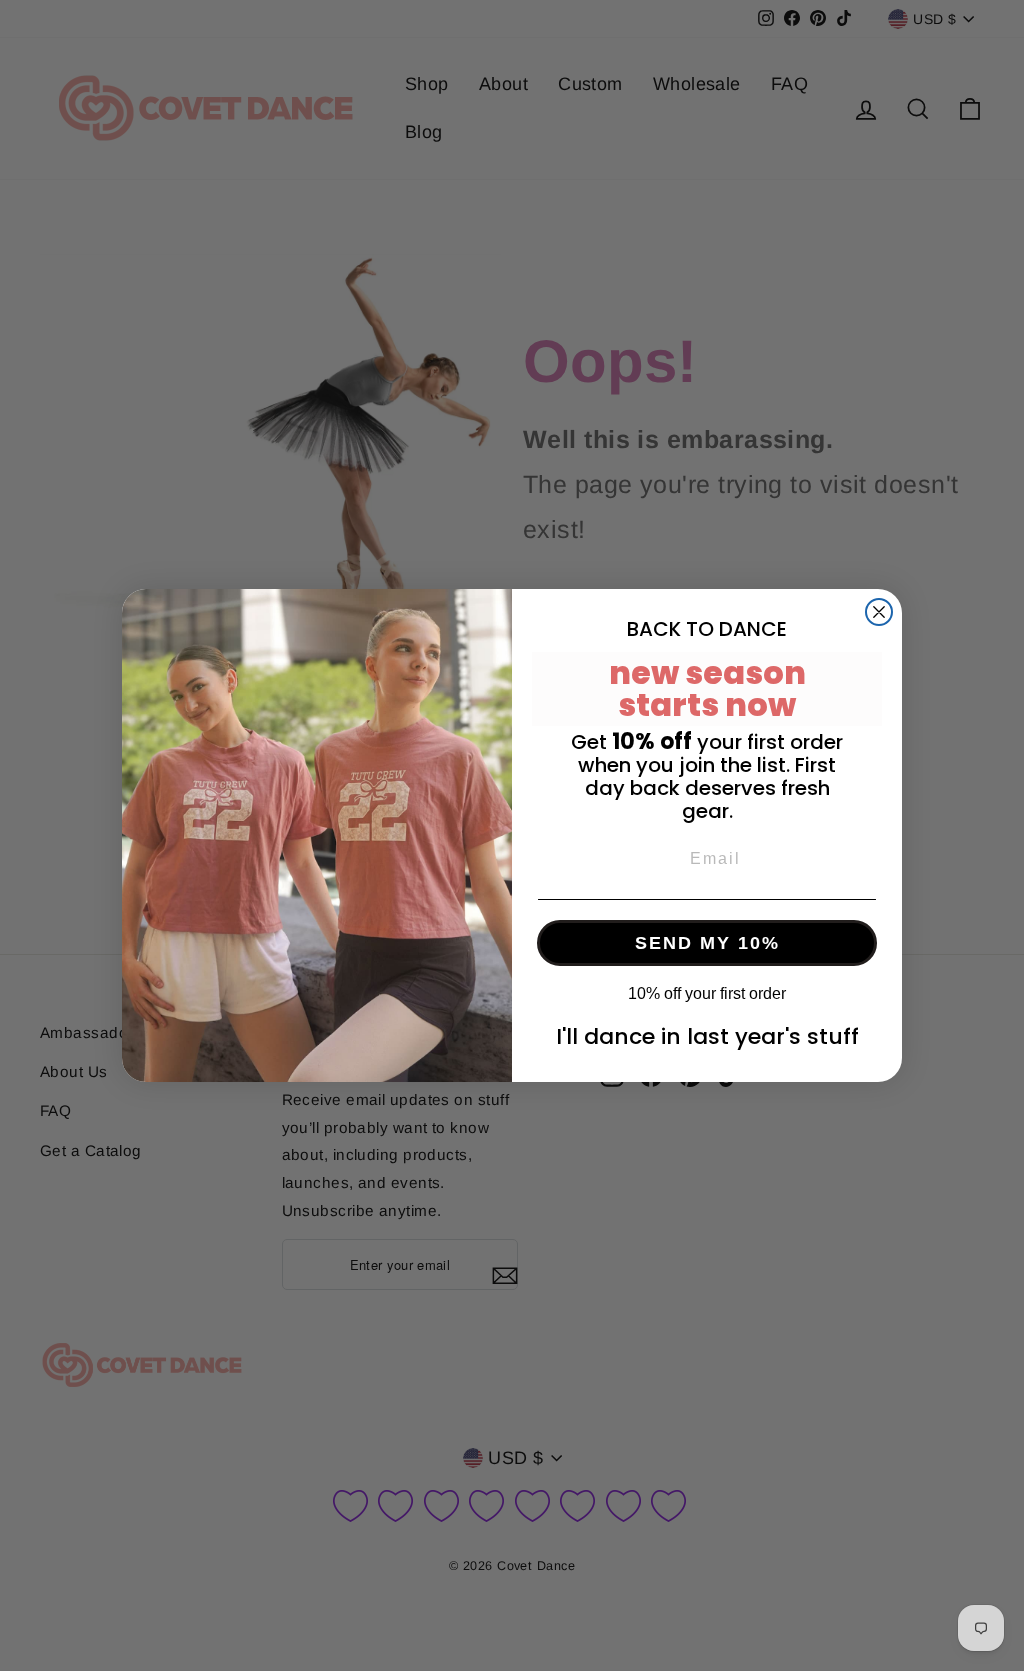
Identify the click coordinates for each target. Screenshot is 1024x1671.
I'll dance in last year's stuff (707, 1036)
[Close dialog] (879, 612)
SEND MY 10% (707, 943)
